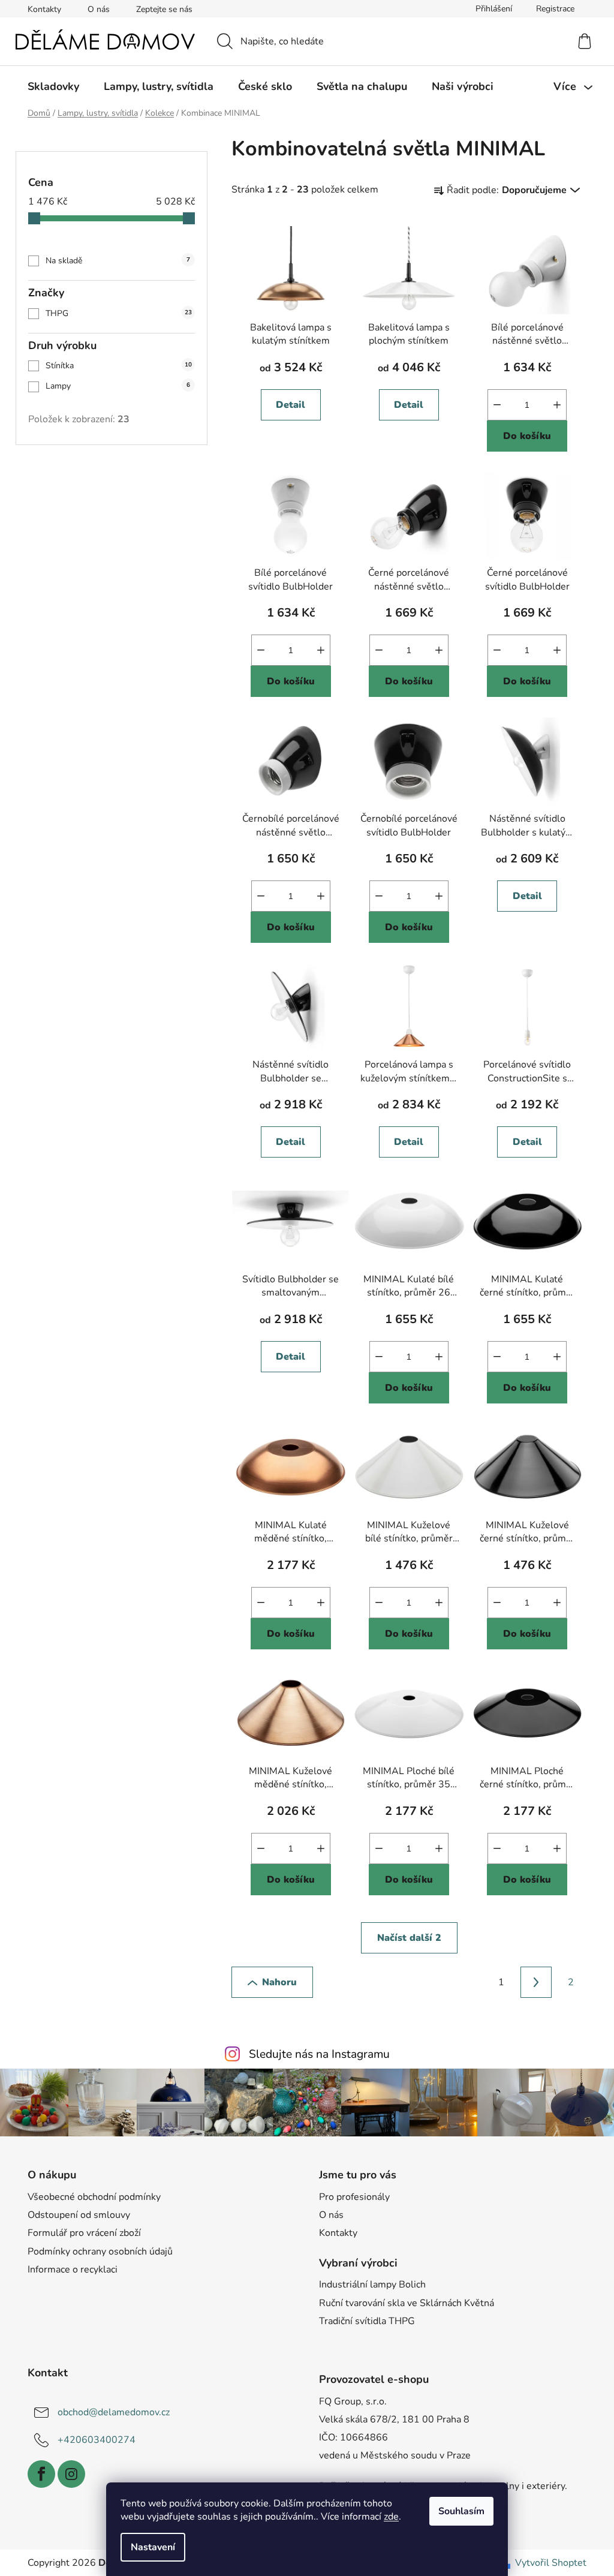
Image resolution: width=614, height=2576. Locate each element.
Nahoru (279, 1982)
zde (391, 2517)
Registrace (555, 9)
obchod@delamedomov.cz (114, 2412)
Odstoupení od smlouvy (79, 2215)
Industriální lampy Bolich (372, 2285)
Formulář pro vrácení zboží (84, 2233)
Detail (291, 405)
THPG (119, 313)
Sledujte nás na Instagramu (319, 2054)
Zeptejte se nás (164, 9)
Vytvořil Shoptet (551, 2563)
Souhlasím (461, 2511)
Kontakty (44, 9)
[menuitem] (53, 86)
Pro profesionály (354, 2197)
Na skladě (118, 261)
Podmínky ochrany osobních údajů (100, 2252)
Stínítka (119, 366)
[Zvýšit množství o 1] (557, 405)
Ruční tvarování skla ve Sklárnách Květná (407, 2303)
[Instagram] (71, 2474)
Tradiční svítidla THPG (367, 2321)
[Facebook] (41, 2474)
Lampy (118, 386)
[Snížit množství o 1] (497, 405)
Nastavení (153, 2547)
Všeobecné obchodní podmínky (94, 2197)
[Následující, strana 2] (536, 1982)
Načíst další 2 (409, 1938)
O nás (99, 9)
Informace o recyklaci (73, 2270)
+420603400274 (97, 2440)
